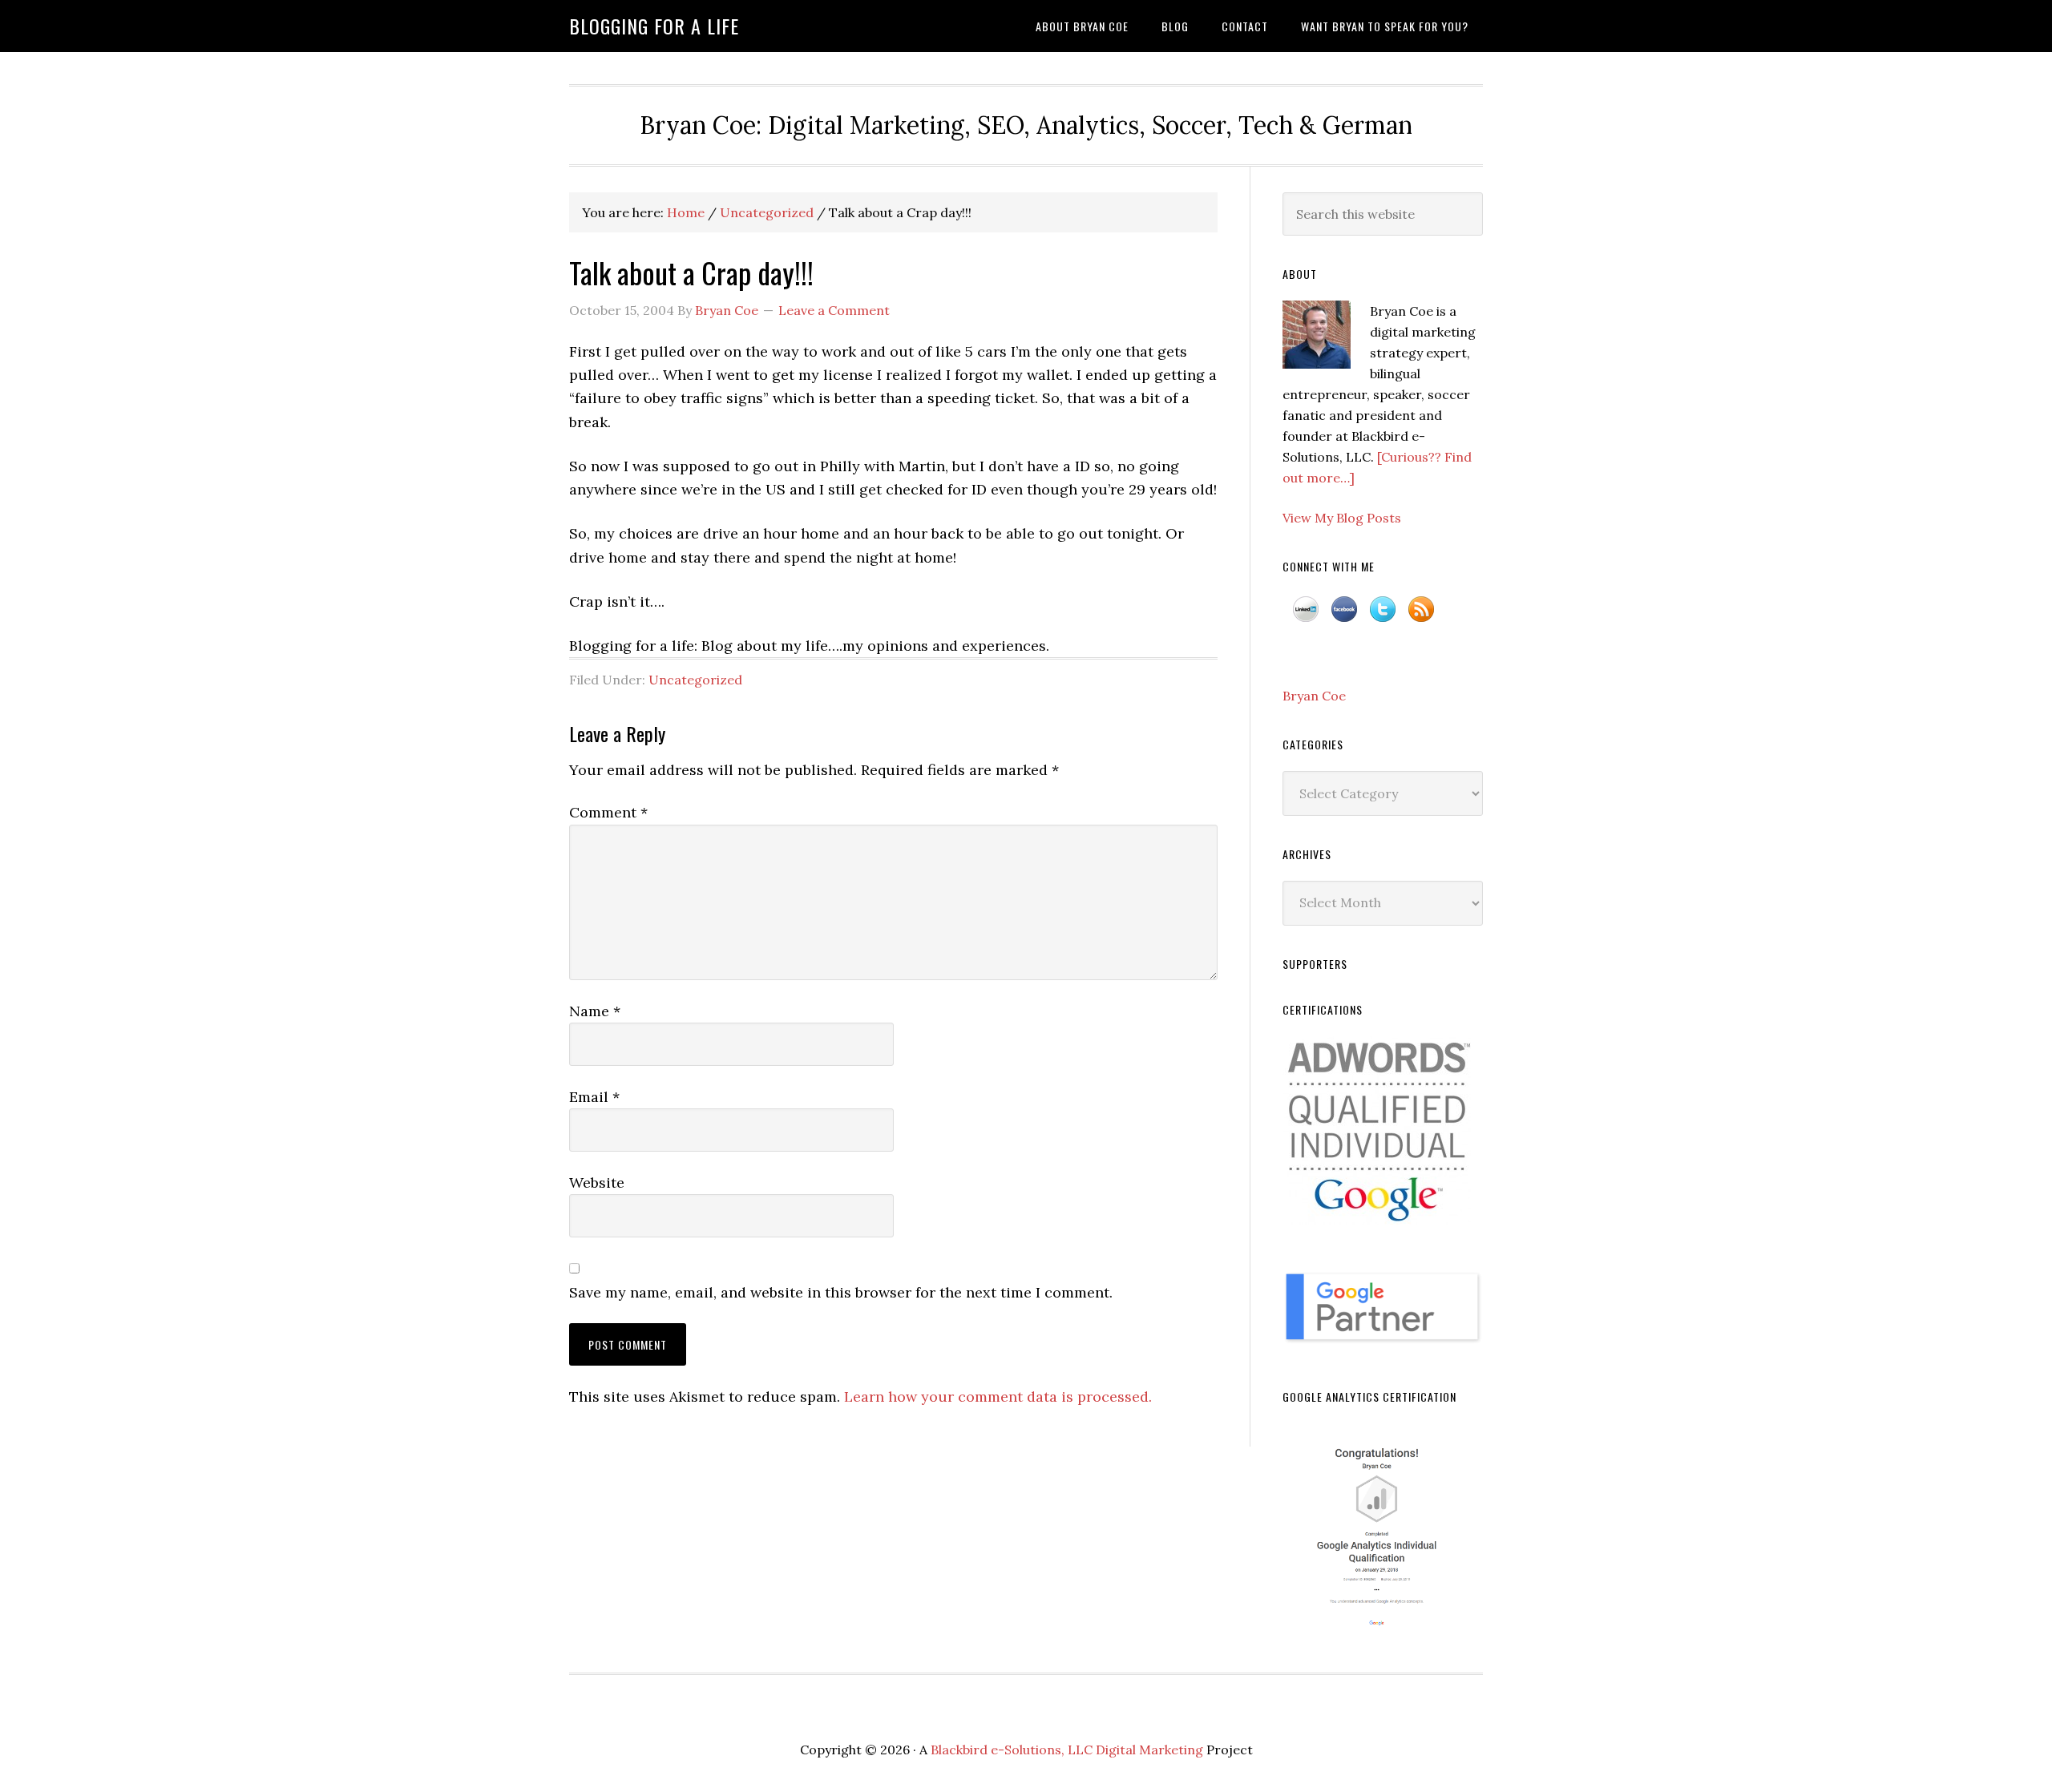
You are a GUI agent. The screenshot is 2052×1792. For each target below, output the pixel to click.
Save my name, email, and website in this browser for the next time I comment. (841, 1292)
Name (595, 1011)
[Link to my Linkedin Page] (1306, 616)
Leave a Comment (834, 310)
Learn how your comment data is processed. (998, 1396)
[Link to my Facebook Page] (1344, 616)
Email (594, 1097)
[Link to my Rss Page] (1421, 616)
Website (597, 1183)
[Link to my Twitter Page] (1383, 616)
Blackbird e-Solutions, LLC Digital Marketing (1067, 1750)
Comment (608, 812)
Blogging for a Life (654, 26)
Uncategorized (695, 680)
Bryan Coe (1314, 696)
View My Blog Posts (1342, 518)
